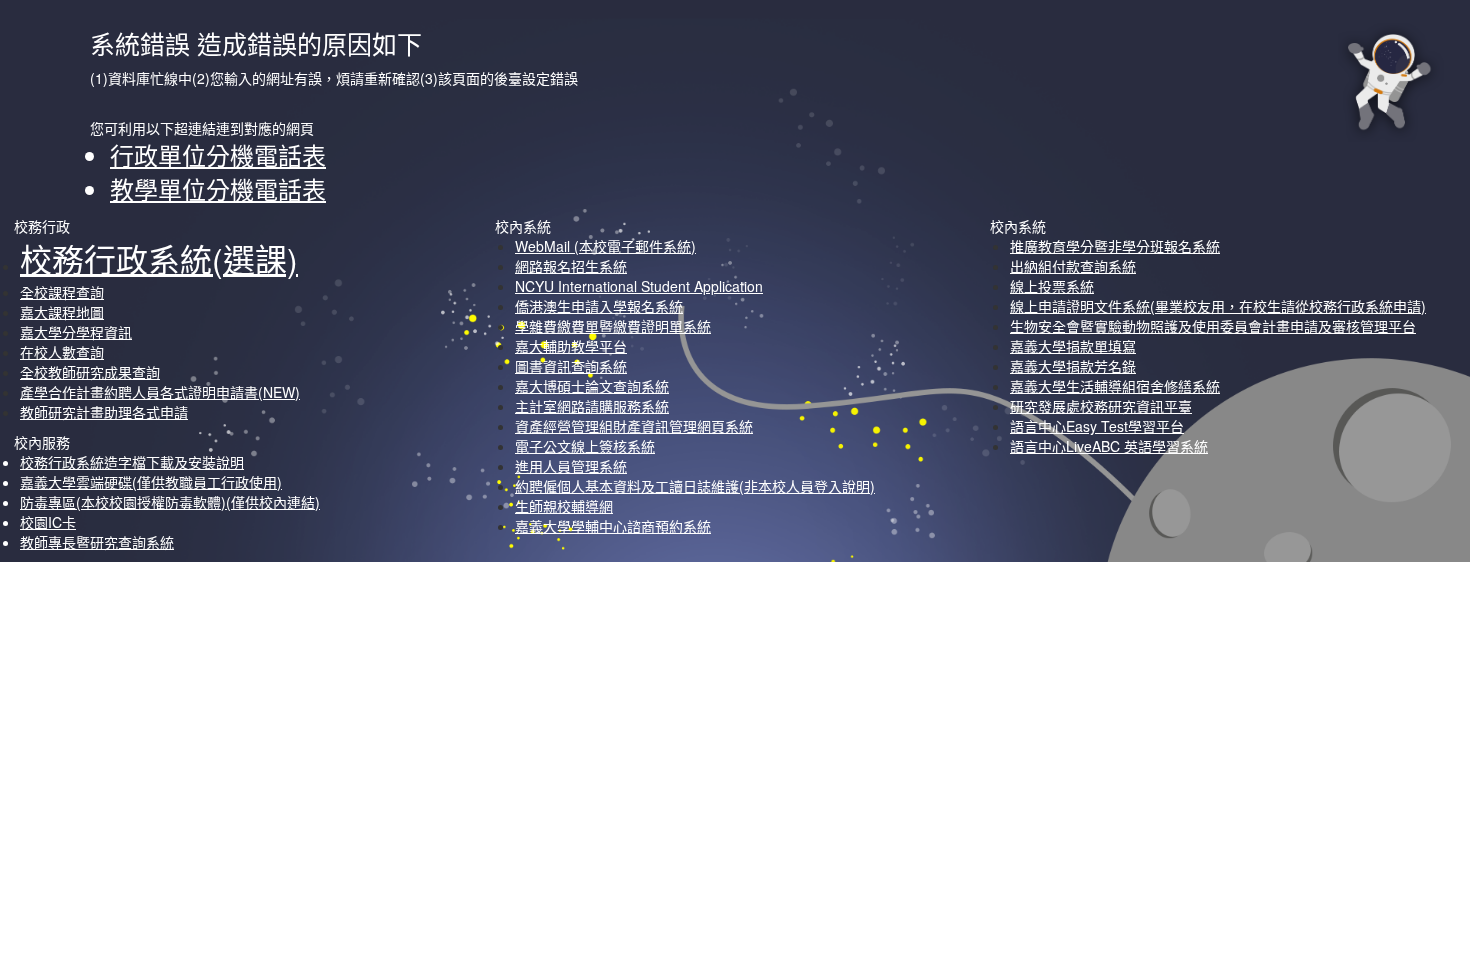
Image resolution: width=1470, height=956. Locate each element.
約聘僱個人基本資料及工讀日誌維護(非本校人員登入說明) (695, 486)
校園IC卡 (48, 522)
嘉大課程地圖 (62, 312)
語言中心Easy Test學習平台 (1097, 426)
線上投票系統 (1052, 286)
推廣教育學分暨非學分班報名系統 (1115, 246)
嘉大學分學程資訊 (76, 332)
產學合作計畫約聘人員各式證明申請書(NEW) (160, 392)
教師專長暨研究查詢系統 (97, 542)
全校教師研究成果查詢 (90, 372)
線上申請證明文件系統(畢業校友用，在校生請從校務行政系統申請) (1218, 306)
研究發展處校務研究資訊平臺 (1101, 406)
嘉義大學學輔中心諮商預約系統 (613, 526)
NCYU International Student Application (639, 286)
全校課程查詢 (62, 292)
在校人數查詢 (62, 352)
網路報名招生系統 (571, 266)
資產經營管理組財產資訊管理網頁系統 (634, 426)
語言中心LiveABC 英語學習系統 (1109, 446)
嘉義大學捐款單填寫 (1073, 346)
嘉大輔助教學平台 (571, 346)
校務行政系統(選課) (159, 258)
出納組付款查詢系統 (1073, 266)
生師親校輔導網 (564, 506)
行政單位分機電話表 (218, 154)
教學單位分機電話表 (218, 188)
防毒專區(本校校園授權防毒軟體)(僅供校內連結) (170, 502)
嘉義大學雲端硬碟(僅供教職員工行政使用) (151, 482)
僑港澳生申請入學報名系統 (599, 306)
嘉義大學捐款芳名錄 (1073, 366)
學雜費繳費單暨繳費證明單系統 (613, 326)
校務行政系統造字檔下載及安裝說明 (132, 462)
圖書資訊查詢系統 (571, 366)
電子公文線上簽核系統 (585, 446)
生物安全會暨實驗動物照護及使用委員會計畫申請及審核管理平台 (1213, 326)
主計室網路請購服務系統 (592, 406)
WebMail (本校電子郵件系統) (605, 246)
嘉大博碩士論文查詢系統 (592, 386)
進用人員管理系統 (571, 466)
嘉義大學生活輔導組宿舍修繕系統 (1115, 386)
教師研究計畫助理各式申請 (104, 412)
